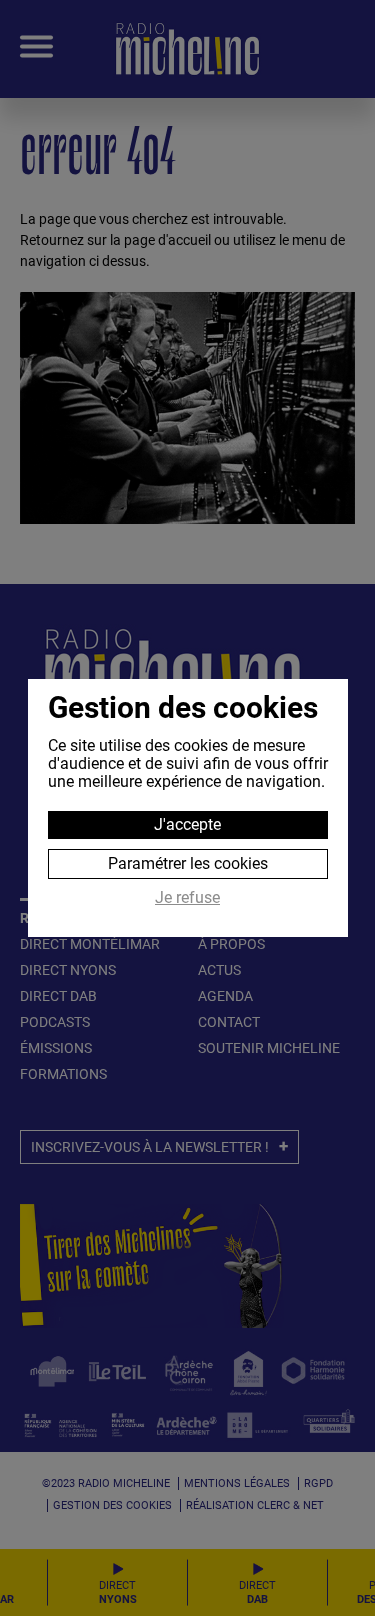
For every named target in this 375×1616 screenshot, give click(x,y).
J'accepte (187, 824)
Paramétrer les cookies (188, 863)
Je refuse (187, 898)
